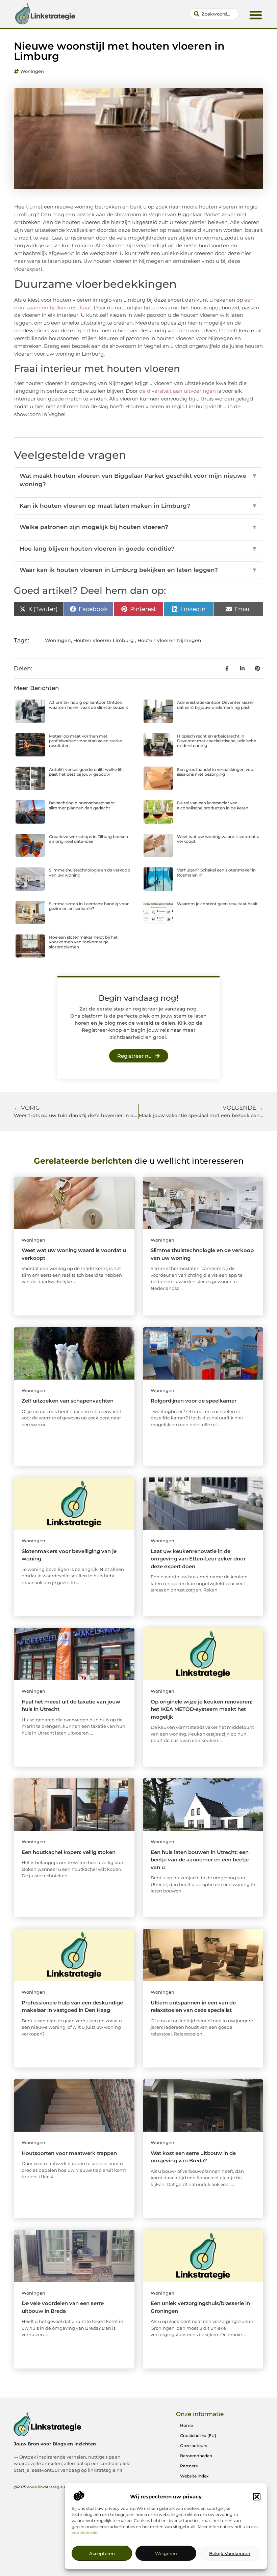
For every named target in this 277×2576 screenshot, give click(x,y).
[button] (257, 2497)
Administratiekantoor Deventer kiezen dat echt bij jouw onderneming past (216, 705)
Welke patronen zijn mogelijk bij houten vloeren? (138, 527)
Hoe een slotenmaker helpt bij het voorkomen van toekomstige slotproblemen (83, 942)
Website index (194, 2476)
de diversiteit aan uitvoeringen (178, 391)
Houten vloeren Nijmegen (169, 640)
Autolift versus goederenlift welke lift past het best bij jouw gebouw (86, 772)
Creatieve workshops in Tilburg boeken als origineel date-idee (89, 839)
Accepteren (102, 2553)
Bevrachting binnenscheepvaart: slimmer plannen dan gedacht (82, 805)
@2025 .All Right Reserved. (60, 2487)
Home (186, 2425)
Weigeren (166, 2553)
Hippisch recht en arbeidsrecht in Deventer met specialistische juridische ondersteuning (217, 741)
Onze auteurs (194, 2446)
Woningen (32, 71)
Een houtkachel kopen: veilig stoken (69, 1852)
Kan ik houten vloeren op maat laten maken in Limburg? (138, 506)
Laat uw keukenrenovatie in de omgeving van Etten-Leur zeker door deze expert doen (198, 1559)
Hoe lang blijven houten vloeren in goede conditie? (138, 549)
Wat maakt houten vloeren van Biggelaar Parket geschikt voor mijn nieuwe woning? (138, 480)
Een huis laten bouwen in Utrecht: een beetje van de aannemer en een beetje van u (200, 1860)
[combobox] (215, 14)
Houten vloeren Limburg (104, 640)
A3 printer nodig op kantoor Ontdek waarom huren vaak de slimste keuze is (89, 705)
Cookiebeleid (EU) (198, 2435)
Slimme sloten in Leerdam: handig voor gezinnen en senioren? (89, 906)
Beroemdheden (196, 2456)
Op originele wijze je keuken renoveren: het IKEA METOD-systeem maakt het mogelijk (202, 1709)
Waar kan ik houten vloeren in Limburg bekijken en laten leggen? (138, 570)
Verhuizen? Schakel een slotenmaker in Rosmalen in (216, 872)
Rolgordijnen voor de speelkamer (194, 1401)
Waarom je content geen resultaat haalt (217, 904)
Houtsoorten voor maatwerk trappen (69, 2153)
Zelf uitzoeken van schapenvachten (68, 1401)
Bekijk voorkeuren (230, 2553)
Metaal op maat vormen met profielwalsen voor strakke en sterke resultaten (85, 741)
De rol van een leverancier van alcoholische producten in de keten (213, 805)
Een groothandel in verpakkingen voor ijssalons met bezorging (216, 772)
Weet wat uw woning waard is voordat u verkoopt (218, 839)
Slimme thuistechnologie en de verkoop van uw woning (90, 872)
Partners (189, 2466)
